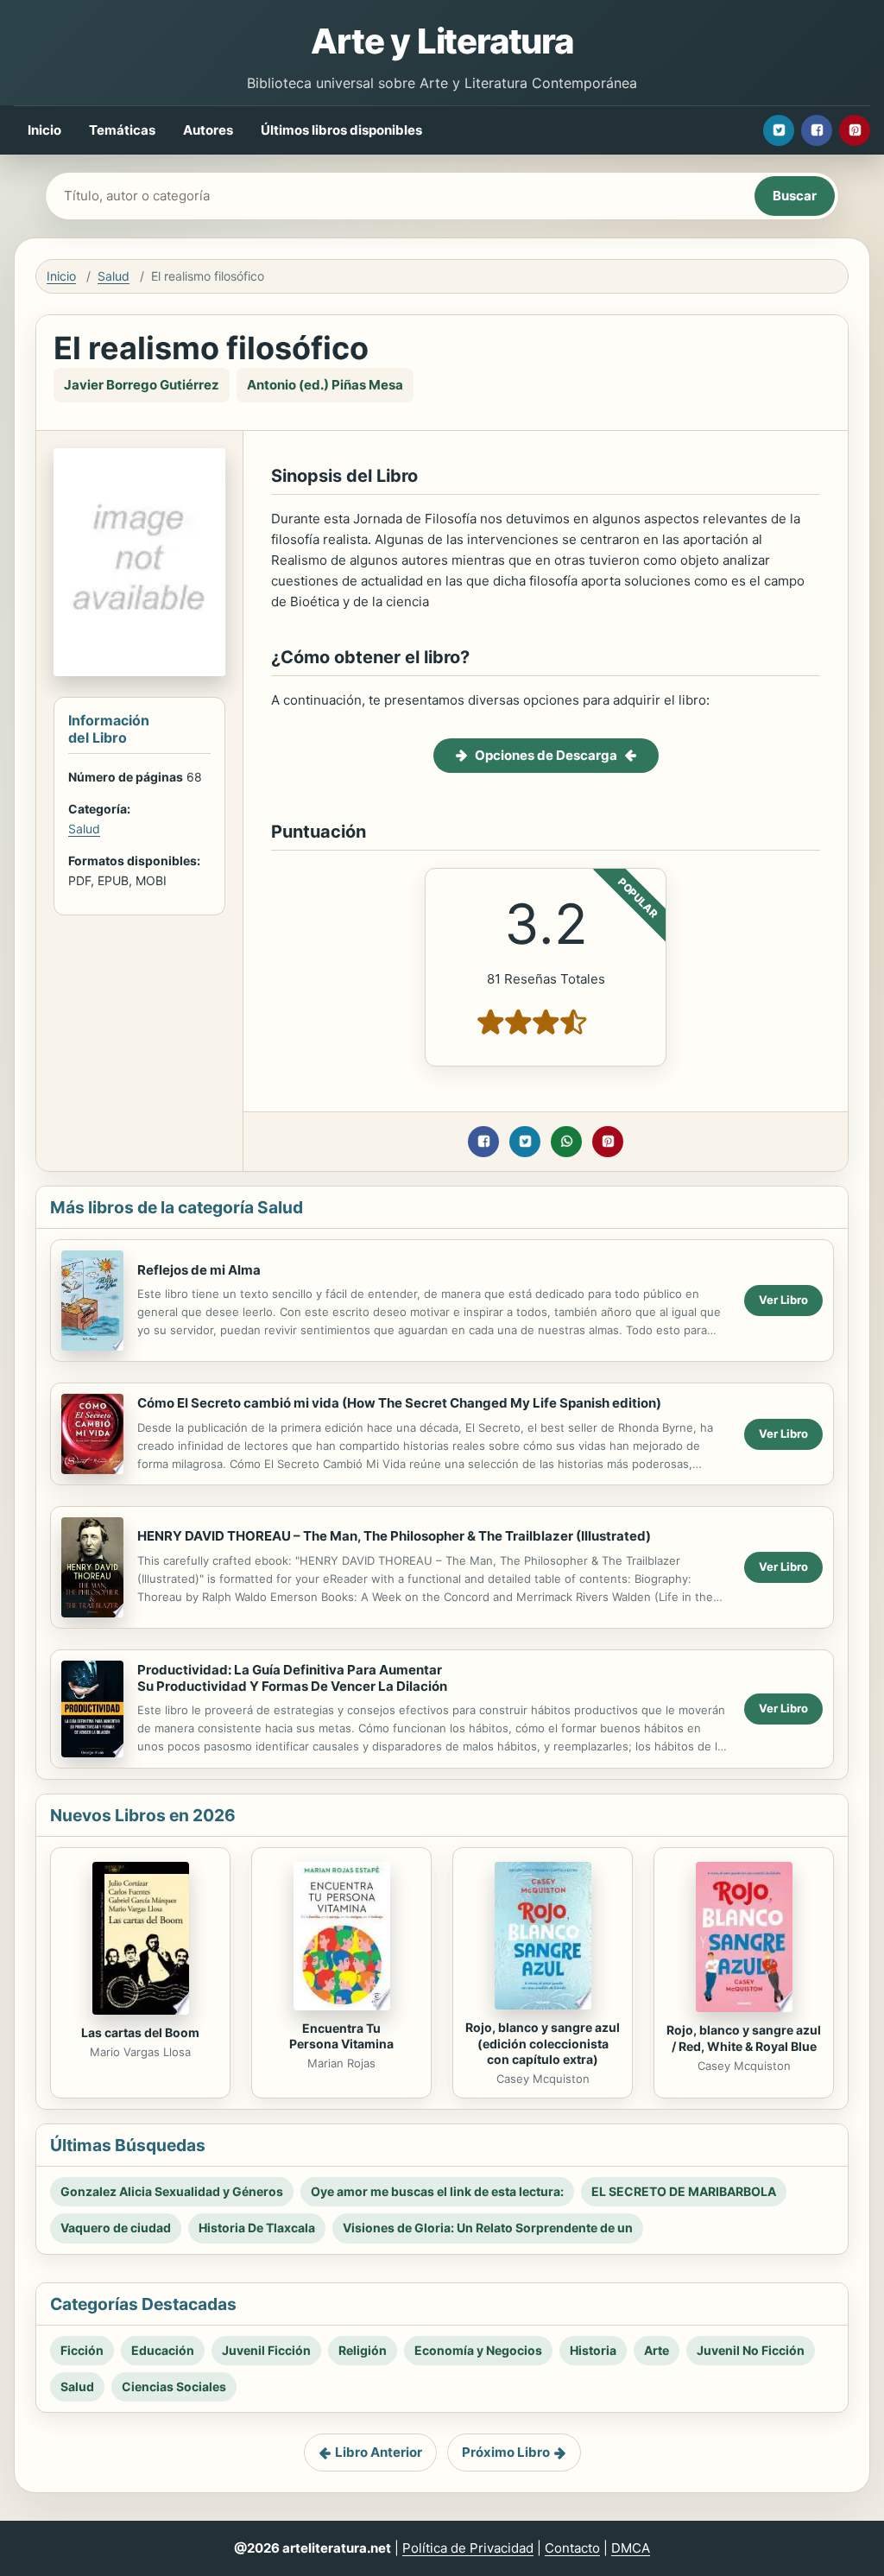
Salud (114, 276)
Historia (593, 2350)
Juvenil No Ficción (751, 2350)
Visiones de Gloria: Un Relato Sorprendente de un (488, 2228)
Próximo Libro (506, 2452)
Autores (208, 130)
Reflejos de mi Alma (199, 1270)
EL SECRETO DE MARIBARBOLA (684, 2191)
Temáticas (122, 130)
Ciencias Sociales (174, 2386)
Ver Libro (783, 1300)
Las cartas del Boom (140, 2032)
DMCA (631, 2548)
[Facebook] (817, 130)
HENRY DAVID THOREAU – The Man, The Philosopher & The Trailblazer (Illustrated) (394, 1536)
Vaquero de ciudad (116, 2228)
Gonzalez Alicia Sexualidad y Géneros (172, 2191)
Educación (163, 2350)
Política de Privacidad (468, 2548)
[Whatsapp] (566, 1142)
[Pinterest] (855, 130)
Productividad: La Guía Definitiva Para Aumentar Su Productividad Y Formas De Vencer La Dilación (292, 1678)
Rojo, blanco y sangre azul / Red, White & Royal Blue (744, 2038)
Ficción (82, 2350)
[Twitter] (779, 130)
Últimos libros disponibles (341, 130)
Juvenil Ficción (266, 2350)
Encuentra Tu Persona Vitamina (341, 2036)
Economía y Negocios (478, 2350)
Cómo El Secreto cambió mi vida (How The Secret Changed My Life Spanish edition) (399, 1403)
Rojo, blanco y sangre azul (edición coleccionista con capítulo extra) (543, 2044)
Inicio (44, 130)
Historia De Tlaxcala (257, 2228)
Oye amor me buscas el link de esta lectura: (437, 2191)
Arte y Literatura (442, 41)
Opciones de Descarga (546, 755)
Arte (657, 2350)
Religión (363, 2350)
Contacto (572, 2548)
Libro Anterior (379, 2452)
